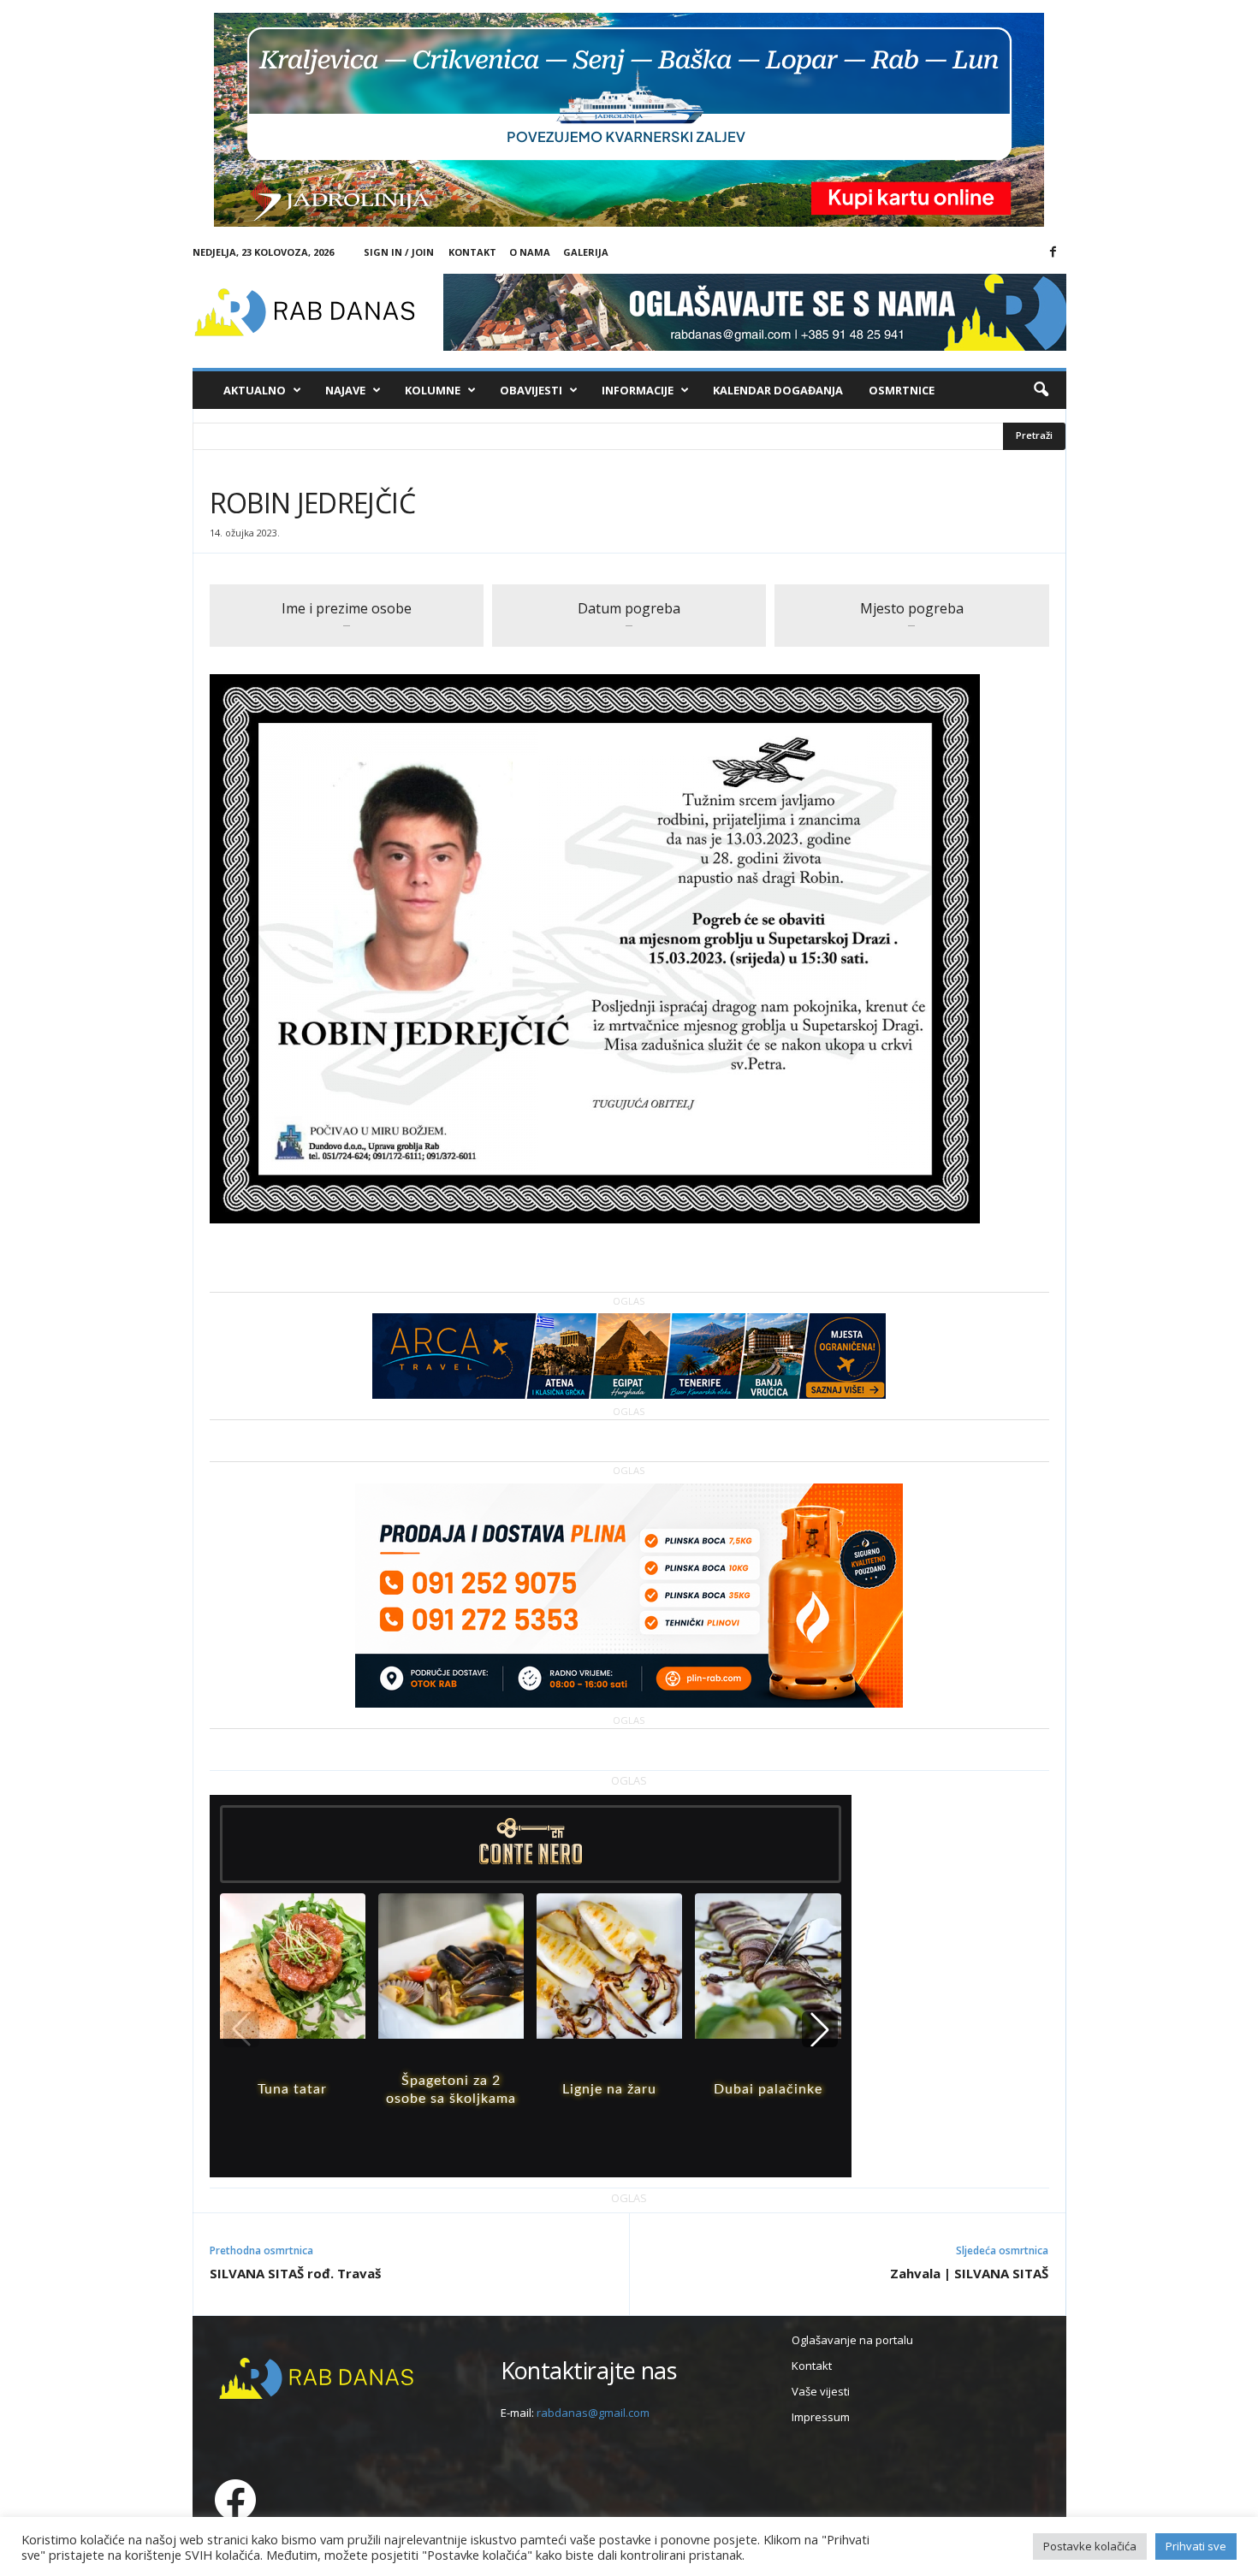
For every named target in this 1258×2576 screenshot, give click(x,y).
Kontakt (472, 252)
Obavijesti (531, 390)
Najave (345, 390)
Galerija (586, 252)
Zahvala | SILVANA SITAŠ (969, 2273)
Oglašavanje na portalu (852, 2340)
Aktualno (255, 390)
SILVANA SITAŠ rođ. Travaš (295, 2273)
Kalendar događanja (778, 390)
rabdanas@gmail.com (593, 2413)
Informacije (638, 390)
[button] (1041, 390)
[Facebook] (1053, 252)
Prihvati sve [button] (1196, 2546)
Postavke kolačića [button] (1090, 2546)
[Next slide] (820, 2029)
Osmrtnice (902, 390)
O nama (530, 252)
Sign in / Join (399, 252)
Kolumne (433, 390)
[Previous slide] (241, 2029)
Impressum (821, 2417)
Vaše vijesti (821, 2391)
